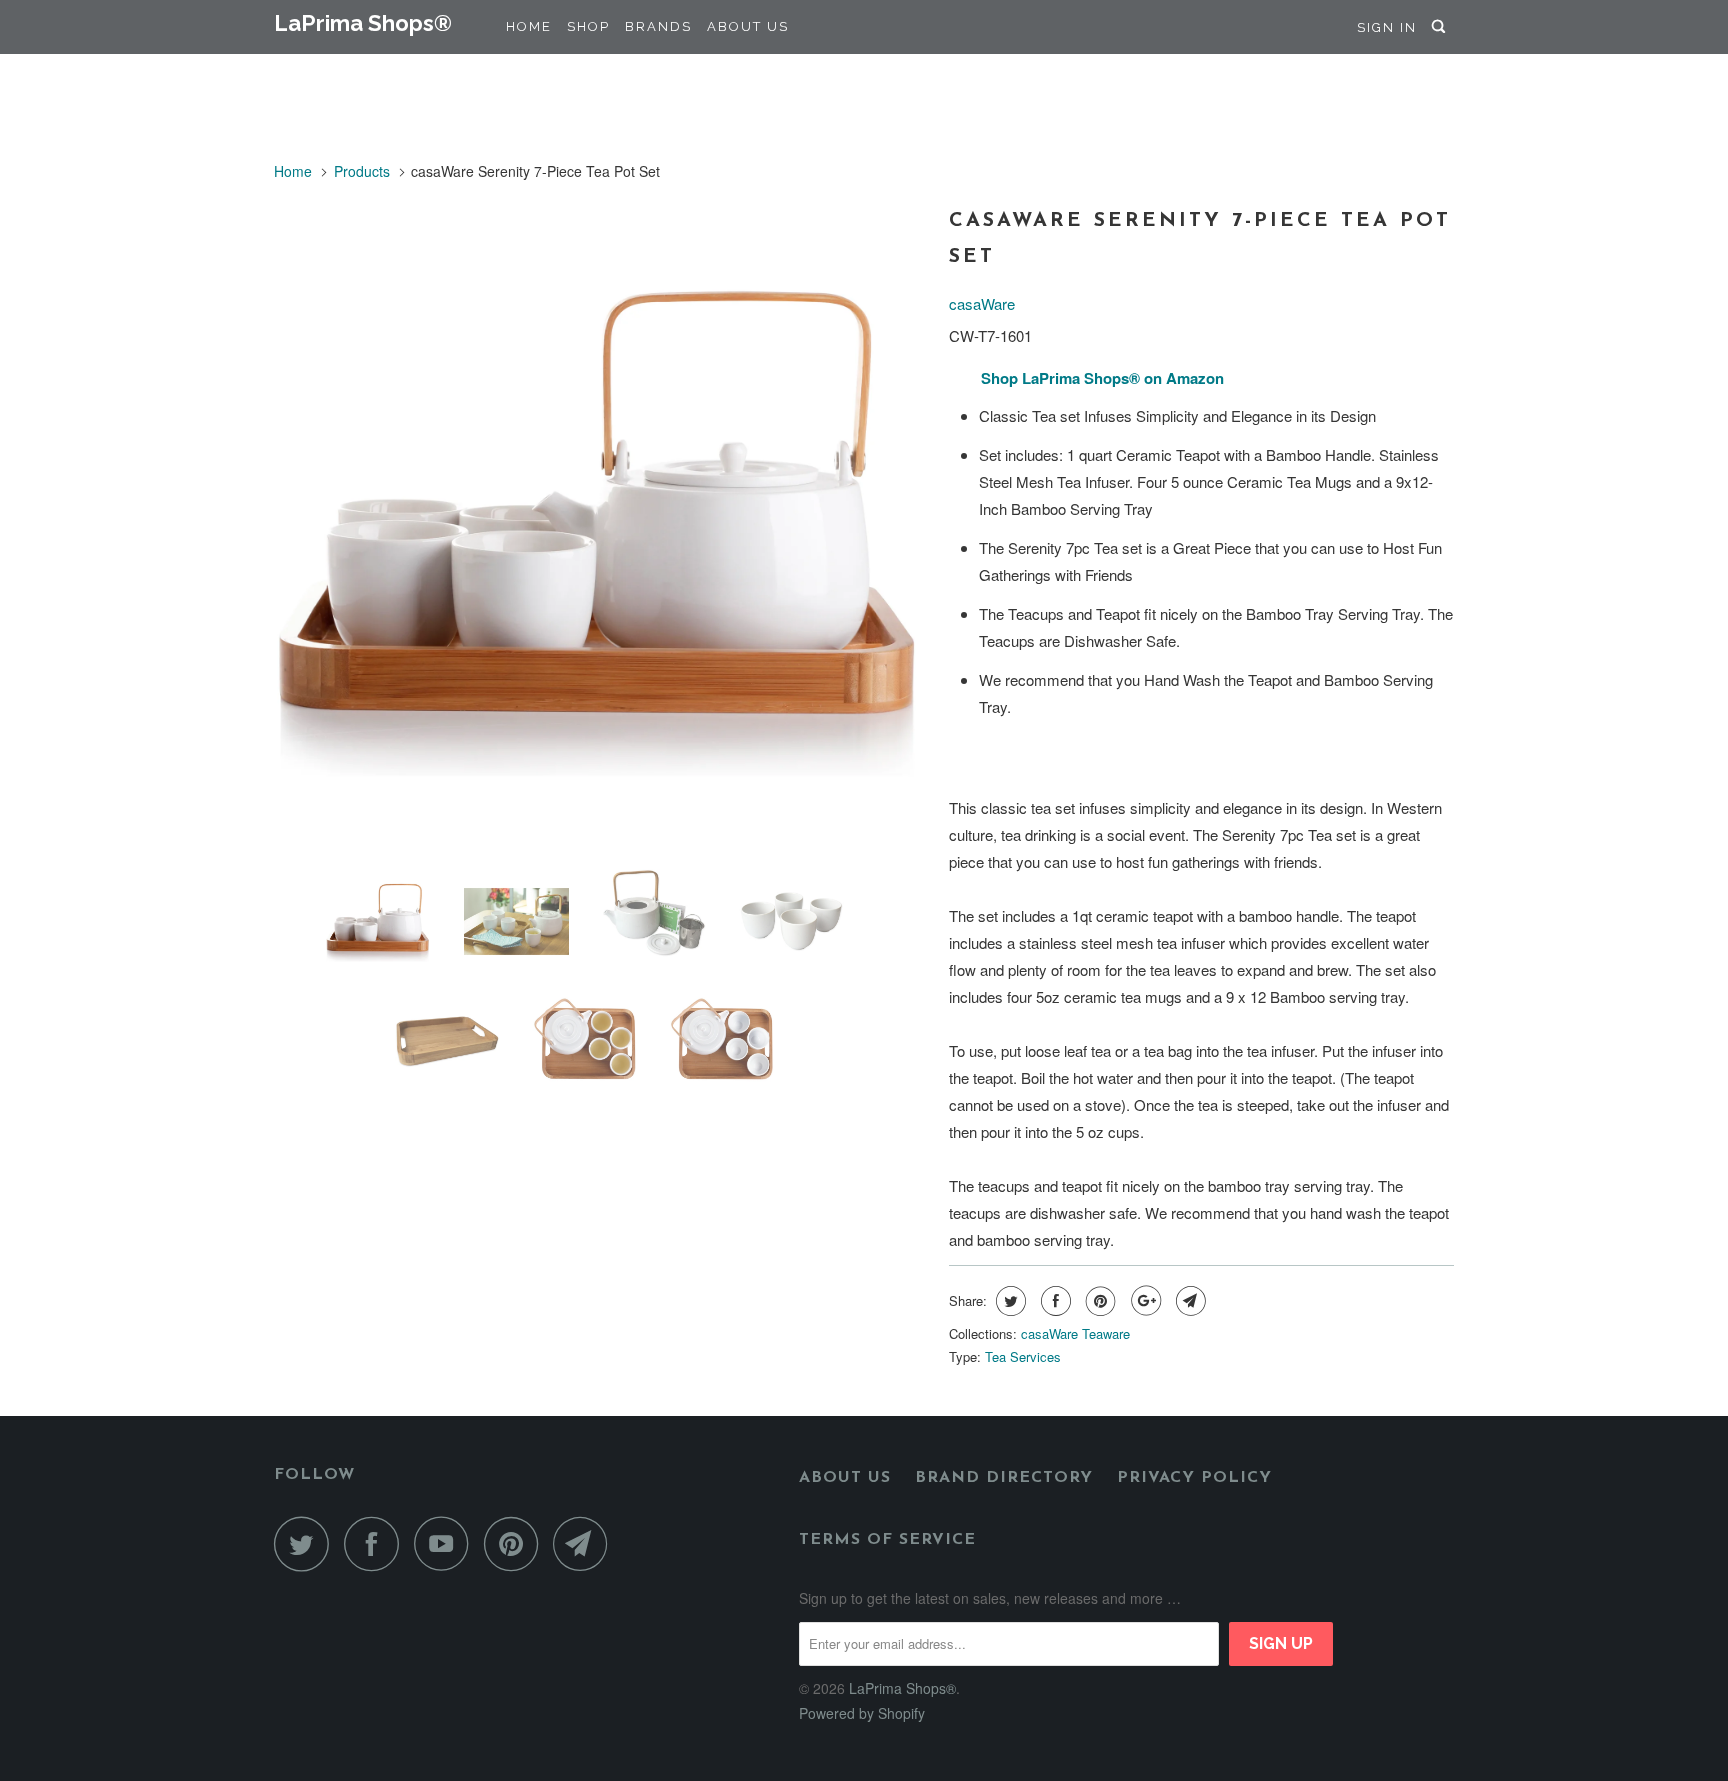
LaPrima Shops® (363, 23)
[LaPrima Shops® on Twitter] (307, 1543)
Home (529, 26)
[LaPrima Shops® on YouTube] (447, 1543)
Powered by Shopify (862, 1713)
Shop (588, 26)
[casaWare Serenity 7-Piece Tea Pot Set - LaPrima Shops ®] (601, 526)
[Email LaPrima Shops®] (586, 1543)
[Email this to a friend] (1188, 1301)
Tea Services (1023, 1356)
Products (362, 171)
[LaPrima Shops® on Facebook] (377, 1543)
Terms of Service (887, 1540)
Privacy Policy (1194, 1478)
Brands (658, 26)
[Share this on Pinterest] (1098, 1301)
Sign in (1387, 27)
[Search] (1441, 27)
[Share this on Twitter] (1008, 1301)
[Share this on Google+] (1143, 1301)
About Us (748, 26)
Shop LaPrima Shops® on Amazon (1102, 378)
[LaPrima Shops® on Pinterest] (516, 1543)
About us (845, 1478)
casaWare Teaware (1075, 1333)
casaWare (982, 303)
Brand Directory (1004, 1478)
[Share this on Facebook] (1053, 1301)
